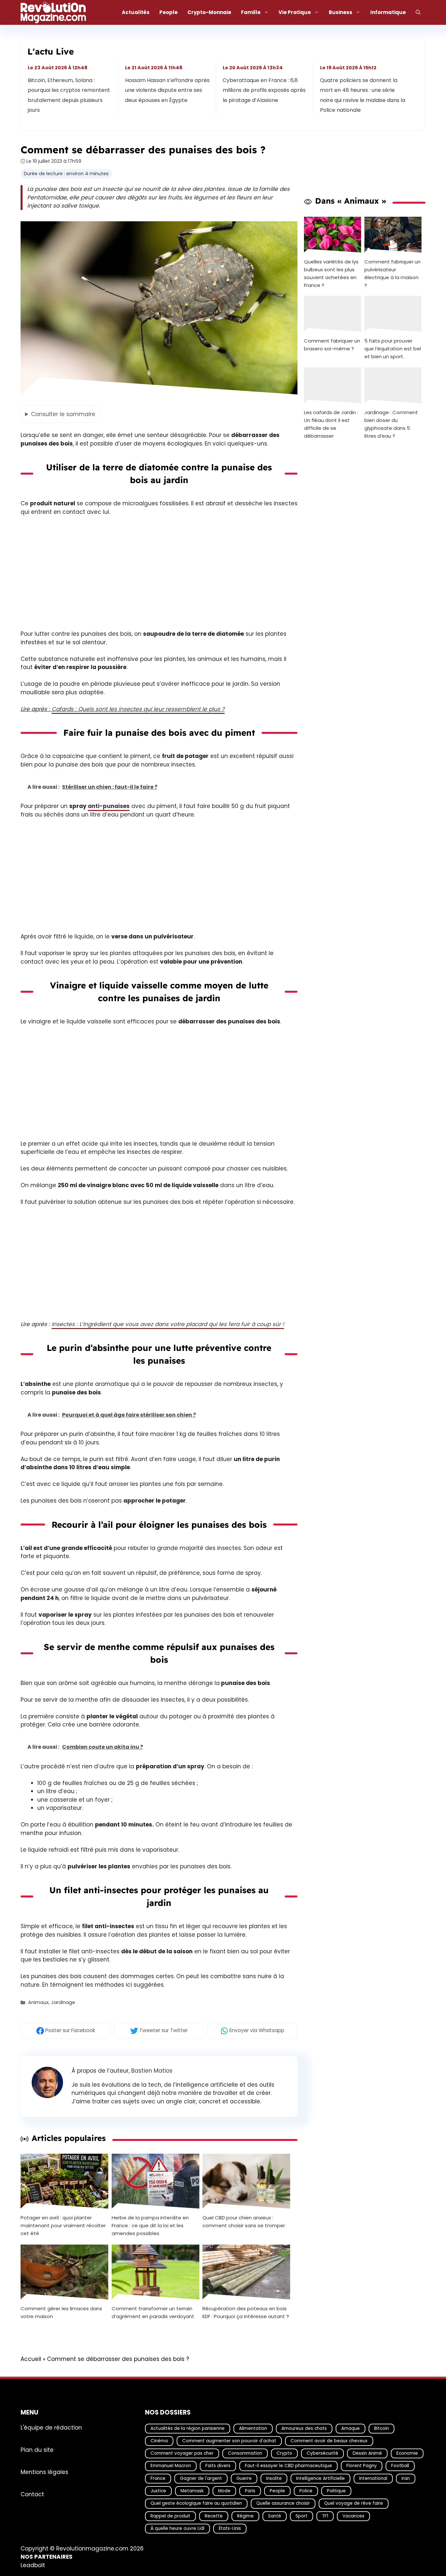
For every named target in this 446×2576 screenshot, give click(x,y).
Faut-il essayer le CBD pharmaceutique (288, 2466)
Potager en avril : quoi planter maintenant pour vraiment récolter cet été (63, 2225)
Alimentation (253, 2428)
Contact (32, 2494)
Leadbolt (33, 2565)
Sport (302, 2516)
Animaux (38, 2002)
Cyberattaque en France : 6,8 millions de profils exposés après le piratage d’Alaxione (264, 90)
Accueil (31, 2359)
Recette (214, 2516)
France (158, 2478)
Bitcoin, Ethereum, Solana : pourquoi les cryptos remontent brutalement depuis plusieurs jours (69, 95)
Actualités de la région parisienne (188, 2428)
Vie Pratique (295, 12)
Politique (336, 2491)
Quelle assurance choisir (283, 2503)
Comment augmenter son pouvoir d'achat (229, 2441)
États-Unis (230, 2528)
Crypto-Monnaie (209, 12)
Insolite (274, 2478)
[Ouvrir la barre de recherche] (418, 12)
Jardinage (63, 2002)
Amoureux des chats (304, 2428)
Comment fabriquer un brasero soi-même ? (332, 345)
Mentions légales (44, 2472)
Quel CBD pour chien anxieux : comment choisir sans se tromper (244, 2222)
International (373, 2478)
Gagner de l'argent (201, 2478)
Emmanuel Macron (171, 2466)
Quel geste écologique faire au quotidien (196, 2503)
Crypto (284, 2453)
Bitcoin (382, 2428)
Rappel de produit (170, 2516)
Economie (407, 2453)
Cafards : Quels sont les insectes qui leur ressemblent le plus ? (138, 709)
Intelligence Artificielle (320, 2478)
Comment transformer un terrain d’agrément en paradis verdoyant (153, 2312)
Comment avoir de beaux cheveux (329, 2441)
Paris (250, 2491)
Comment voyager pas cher (182, 2453)
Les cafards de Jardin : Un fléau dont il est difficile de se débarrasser (331, 424)
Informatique (388, 12)
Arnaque (350, 2428)
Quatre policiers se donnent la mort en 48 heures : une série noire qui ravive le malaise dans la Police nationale (363, 95)
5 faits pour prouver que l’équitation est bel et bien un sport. (393, 349)
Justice (158, 2491)
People (168, 12)
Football (400, 2466)
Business (341, 12)
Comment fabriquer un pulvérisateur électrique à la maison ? (392, 273)
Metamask (192, 2491)
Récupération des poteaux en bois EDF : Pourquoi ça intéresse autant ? (246, 2312)
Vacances (353, 2516)
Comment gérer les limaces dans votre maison (61, 2312)
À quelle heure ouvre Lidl (177, 2528)
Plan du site (37, 2450)
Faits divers (218, 2466)
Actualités (136, 12)
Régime (245, 2516)
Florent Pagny (362, 2466)
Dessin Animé (367, 2453)
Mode (224, 2491)
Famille (251, 12)
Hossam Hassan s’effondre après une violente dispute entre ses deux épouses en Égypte (168, 90)
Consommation (245, 2453)
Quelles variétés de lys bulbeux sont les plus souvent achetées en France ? (331, 273)
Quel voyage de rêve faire (354, 2503)
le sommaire (63, 414)
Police (306, 2491)
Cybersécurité (322, 2453)
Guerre (244, 2478)
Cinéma (159, 2441)
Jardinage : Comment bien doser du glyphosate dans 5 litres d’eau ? (391, 424)
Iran (406, 2478)
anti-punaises (109, 806)
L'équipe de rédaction (51, 2427)
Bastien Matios (152, 2071)
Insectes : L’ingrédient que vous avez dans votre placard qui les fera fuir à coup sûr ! (168, 1324)
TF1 (325, 2516)
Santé (275, 2516)
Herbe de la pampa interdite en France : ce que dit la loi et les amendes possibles (150, 2225)
